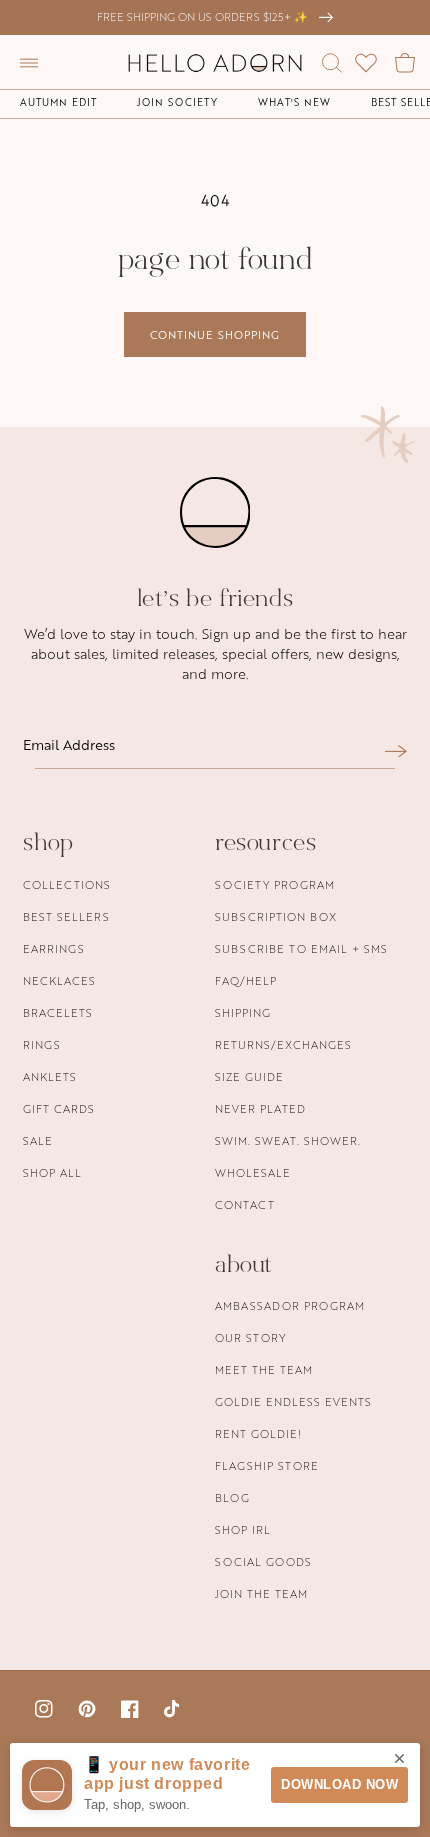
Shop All (52, 1172)
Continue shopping (215, 334)
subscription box (276, 916)
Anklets (50, 1076)
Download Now (339, 1784)
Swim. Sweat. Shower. (288, 1140)
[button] (29, 63)
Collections (67, 884)
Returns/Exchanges (283, 1044)
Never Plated (260, 1108)
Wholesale (253, 1172)
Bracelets (58, 1012)
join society (177, 102)
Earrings (54, 948)
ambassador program (290, 1305)
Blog (232, 1497)
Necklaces (59, 980)
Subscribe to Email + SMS (301, 948)
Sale (38, 1140)
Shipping (243, 1012)
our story (250, 1337)
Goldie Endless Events (293, 1401)
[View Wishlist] (366, 63)
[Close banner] (399, 1760)
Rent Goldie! (258, 1433)
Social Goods (263, 1561)
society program (275, 884)
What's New (294, 102)
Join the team (261, 1593)
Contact (245, 1204)
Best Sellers (66, 916)
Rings (42, 1044)
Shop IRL (243, 1529)
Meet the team (264, 1369)
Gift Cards (59, 1108)
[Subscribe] (396, 750)
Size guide (249, 1076)
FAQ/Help (246, 980)
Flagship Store (267, 1465)
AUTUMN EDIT (58, 102)
